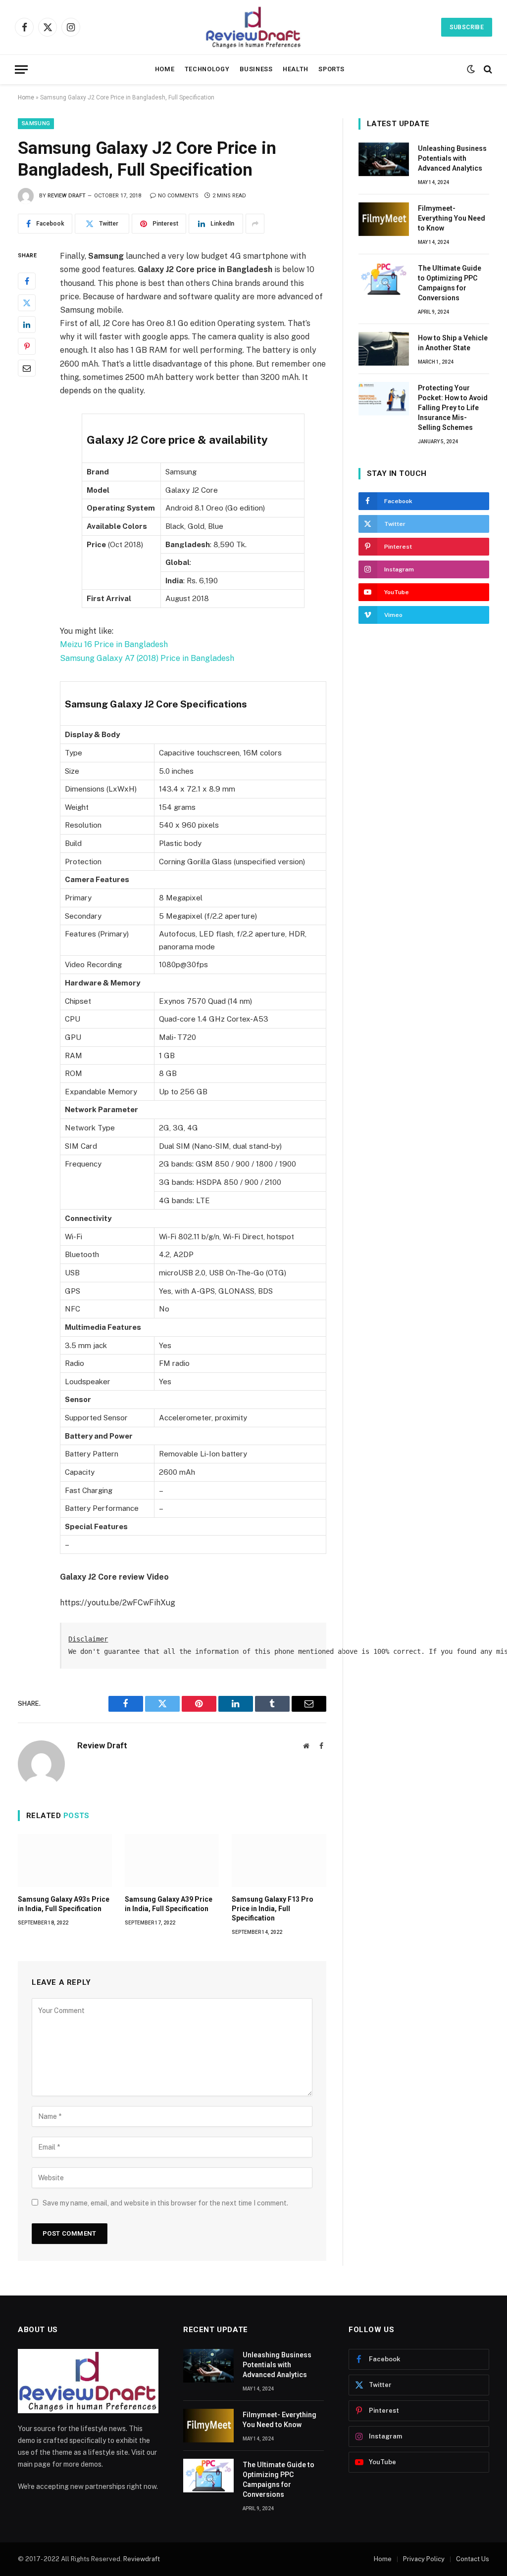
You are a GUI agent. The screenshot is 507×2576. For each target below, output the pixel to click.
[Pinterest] (27, 346)
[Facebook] (27, 281)
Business (256, 69)
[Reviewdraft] (253, 27)
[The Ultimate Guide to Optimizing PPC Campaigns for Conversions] (384, 279)
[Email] (27, 368)
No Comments (178, 196)
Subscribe (467, 27)
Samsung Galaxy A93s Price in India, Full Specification (64, 1904)
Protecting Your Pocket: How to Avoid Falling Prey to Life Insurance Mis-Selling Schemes (453, 408)
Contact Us (473, 2559)
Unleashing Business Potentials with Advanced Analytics (452, 158)
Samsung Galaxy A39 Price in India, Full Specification (169, 1904)
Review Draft (67, 196)
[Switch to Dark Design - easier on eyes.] (471, 69)
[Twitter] (27, 303)
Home (165, 69)
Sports (331, 69)
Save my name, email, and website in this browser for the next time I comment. (165, 2203)
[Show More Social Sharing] (255, 224)
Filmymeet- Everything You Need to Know (452, 218)
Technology (207, 69)
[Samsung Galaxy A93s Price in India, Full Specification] (65, 1860)
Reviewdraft (142, 2559)
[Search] (487, 70)
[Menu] (21, 70)
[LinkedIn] (27, 325)
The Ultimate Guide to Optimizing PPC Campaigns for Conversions (450, 283)
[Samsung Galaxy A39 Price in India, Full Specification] (172, 1860)
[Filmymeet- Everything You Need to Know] (384, 219)
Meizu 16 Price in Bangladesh (114, 644)
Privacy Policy (424, 2559)
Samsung (36, 123)
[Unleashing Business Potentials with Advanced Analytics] (384, 159)
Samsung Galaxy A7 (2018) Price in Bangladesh (147, 658)
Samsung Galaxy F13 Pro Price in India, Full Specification (273, 1909)
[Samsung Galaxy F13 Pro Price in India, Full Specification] (279, 1860)
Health (296, 69)
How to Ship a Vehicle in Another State (453, 343)
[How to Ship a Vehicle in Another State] (384, 349)
